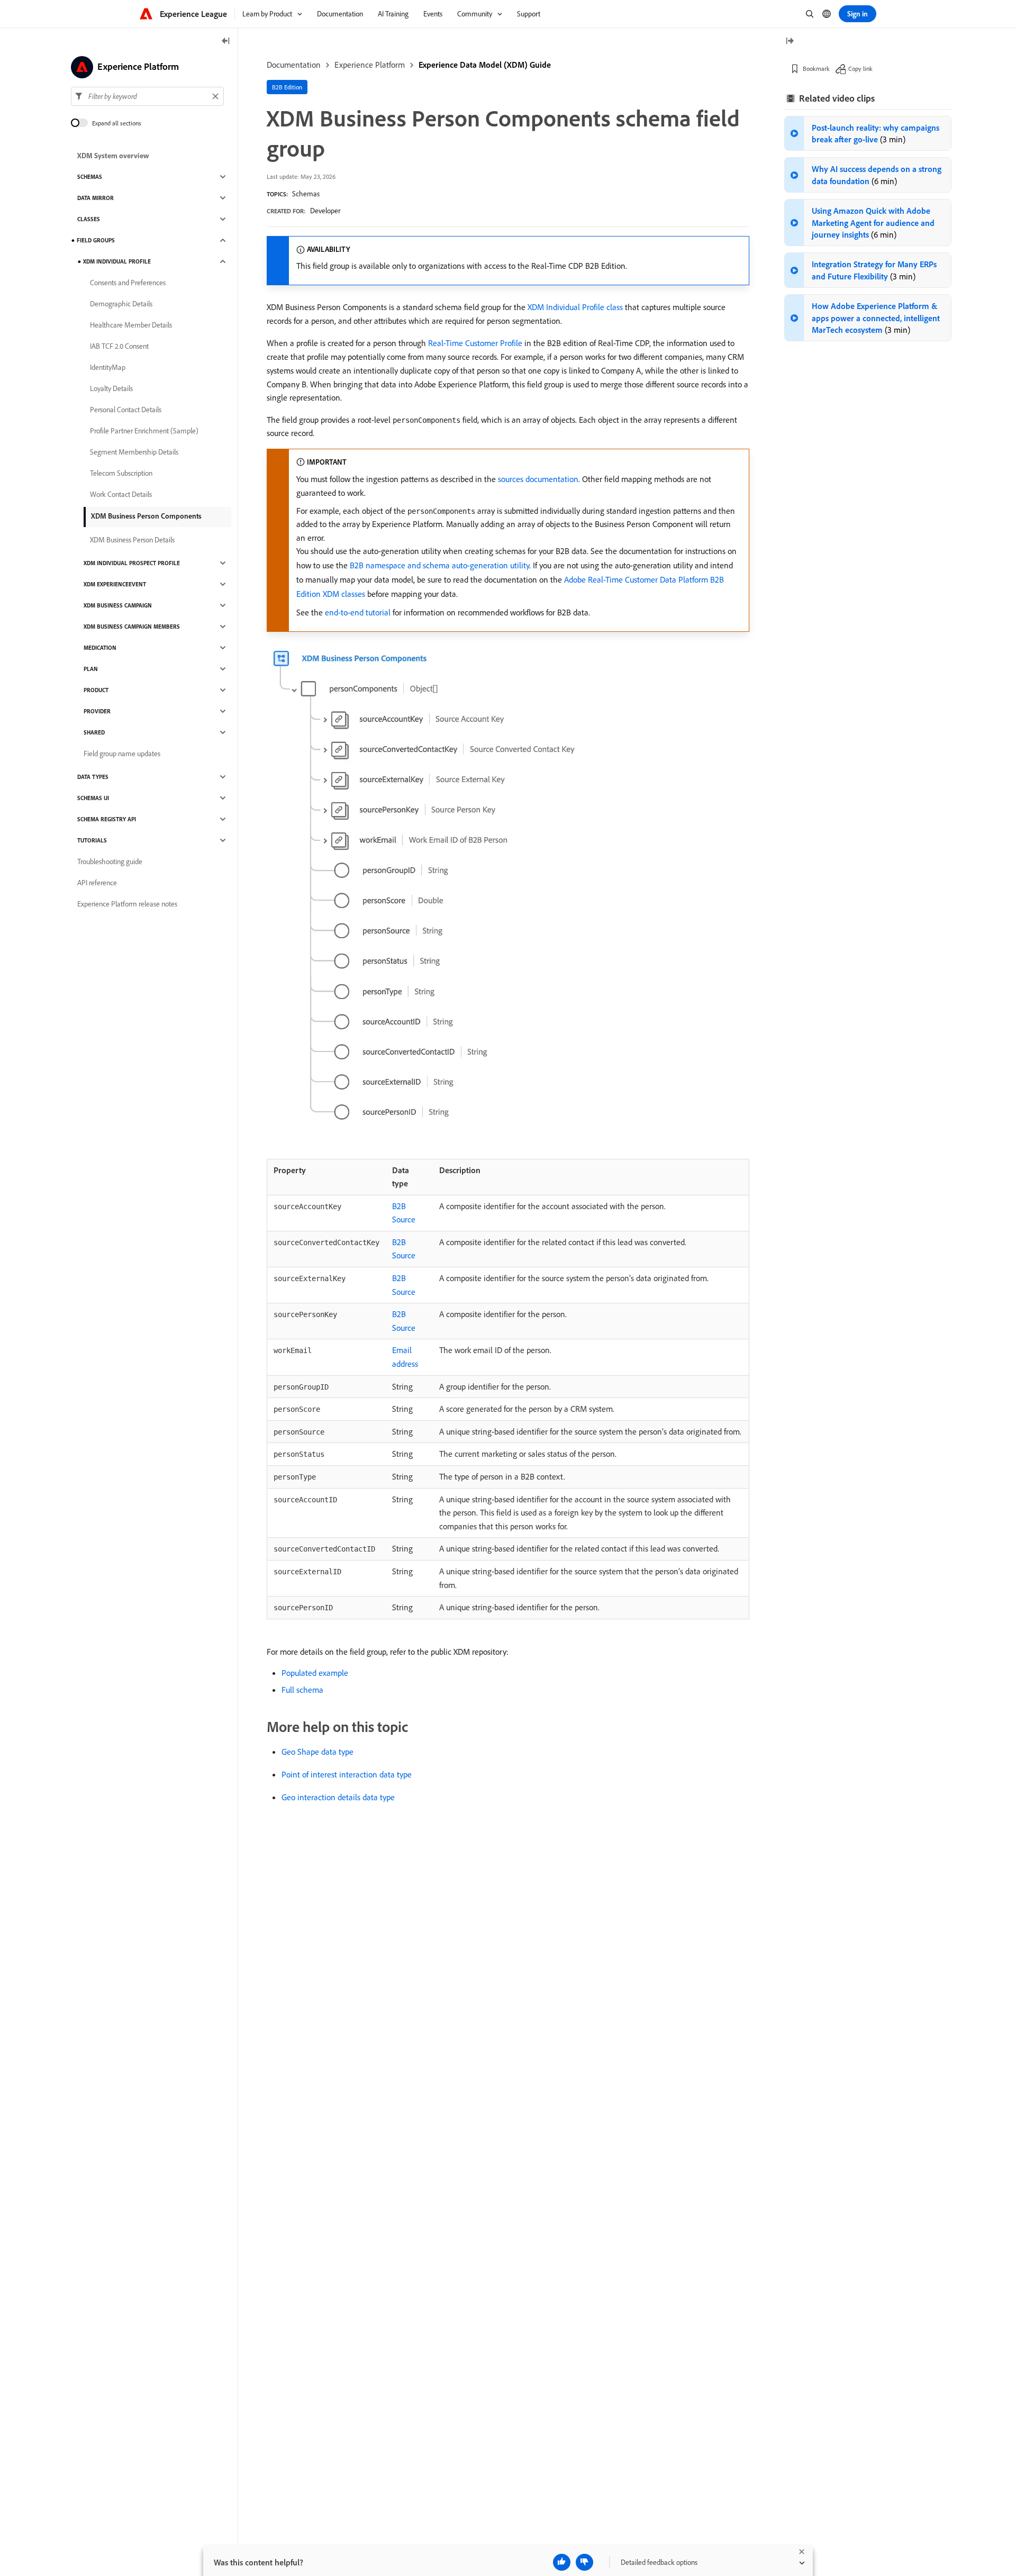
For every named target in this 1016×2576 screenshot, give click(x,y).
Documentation (294, 65)
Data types (93, 777)
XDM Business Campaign (118, 605)
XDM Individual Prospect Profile (132, 563)
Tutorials (92, 840)
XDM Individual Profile (117, 261)
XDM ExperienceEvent (115, 584)
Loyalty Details (111, 388)
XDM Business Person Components (146, 516)
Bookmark (816, 69)
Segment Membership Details (134, 452)
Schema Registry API (107, 819)
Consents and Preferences (128, 283)
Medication (100, 648)
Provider (97, 711)
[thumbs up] (562, 2562)
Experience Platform (370, 65)
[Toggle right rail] (790, 42)
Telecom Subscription (121, 473)
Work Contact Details (121, 494)
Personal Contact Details (126, 410)
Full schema (302, 1690)
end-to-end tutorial (358, 612)
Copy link (860, 69)
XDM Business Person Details (132, 540)
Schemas (306, 194)
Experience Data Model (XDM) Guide (485, 65)
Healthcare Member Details (131, 325)
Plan (91, 669)
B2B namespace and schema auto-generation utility (439, 565)
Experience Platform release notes (127, 904)
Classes (89, 219)
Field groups (96, 240)
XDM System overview (113, 156)
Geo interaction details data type (338, 1797)
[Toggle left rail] (226, 42)
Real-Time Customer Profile (475, 343)
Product (96, 690)
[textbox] (147, 96)
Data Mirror (96, 198)
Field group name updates (122, 754)
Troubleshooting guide (110, 861)
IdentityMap (108, 367)
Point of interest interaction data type (347, 1774)
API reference (97, 883)
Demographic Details (121, 304)
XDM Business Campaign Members (132, 627)
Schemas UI (93, 798)
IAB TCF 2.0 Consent (119, 346)
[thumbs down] (584, 2562)
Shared (94, 732)
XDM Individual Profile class (575, 307)
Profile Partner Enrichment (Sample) (144, 431)
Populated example (315, 1673)
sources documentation (538, 479)
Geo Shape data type (317, 1752)
